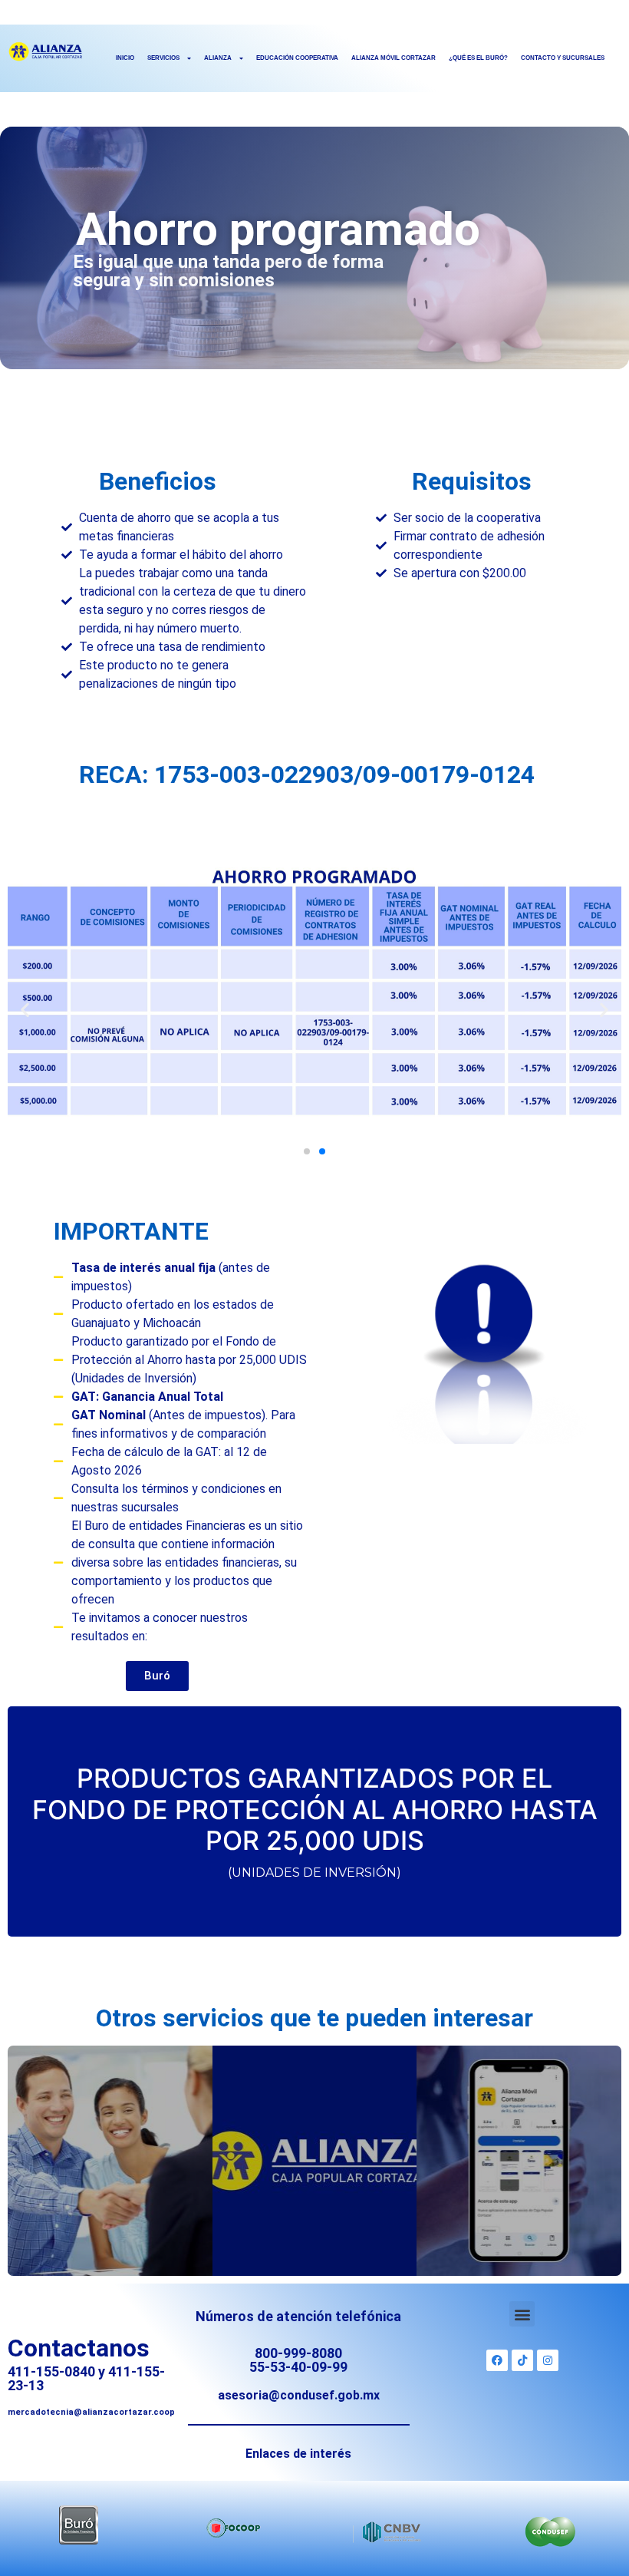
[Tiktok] (522, 2360)
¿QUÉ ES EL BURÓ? (478, 58)
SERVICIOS (163, 58)
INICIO (125, 58)
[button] (25, 1010)
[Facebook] (497, 2360)
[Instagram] (548, 2360)
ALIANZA (218, 58)
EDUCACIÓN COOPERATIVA (297, 58)
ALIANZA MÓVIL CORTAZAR (394, 58)
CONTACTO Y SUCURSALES (563, 58)
